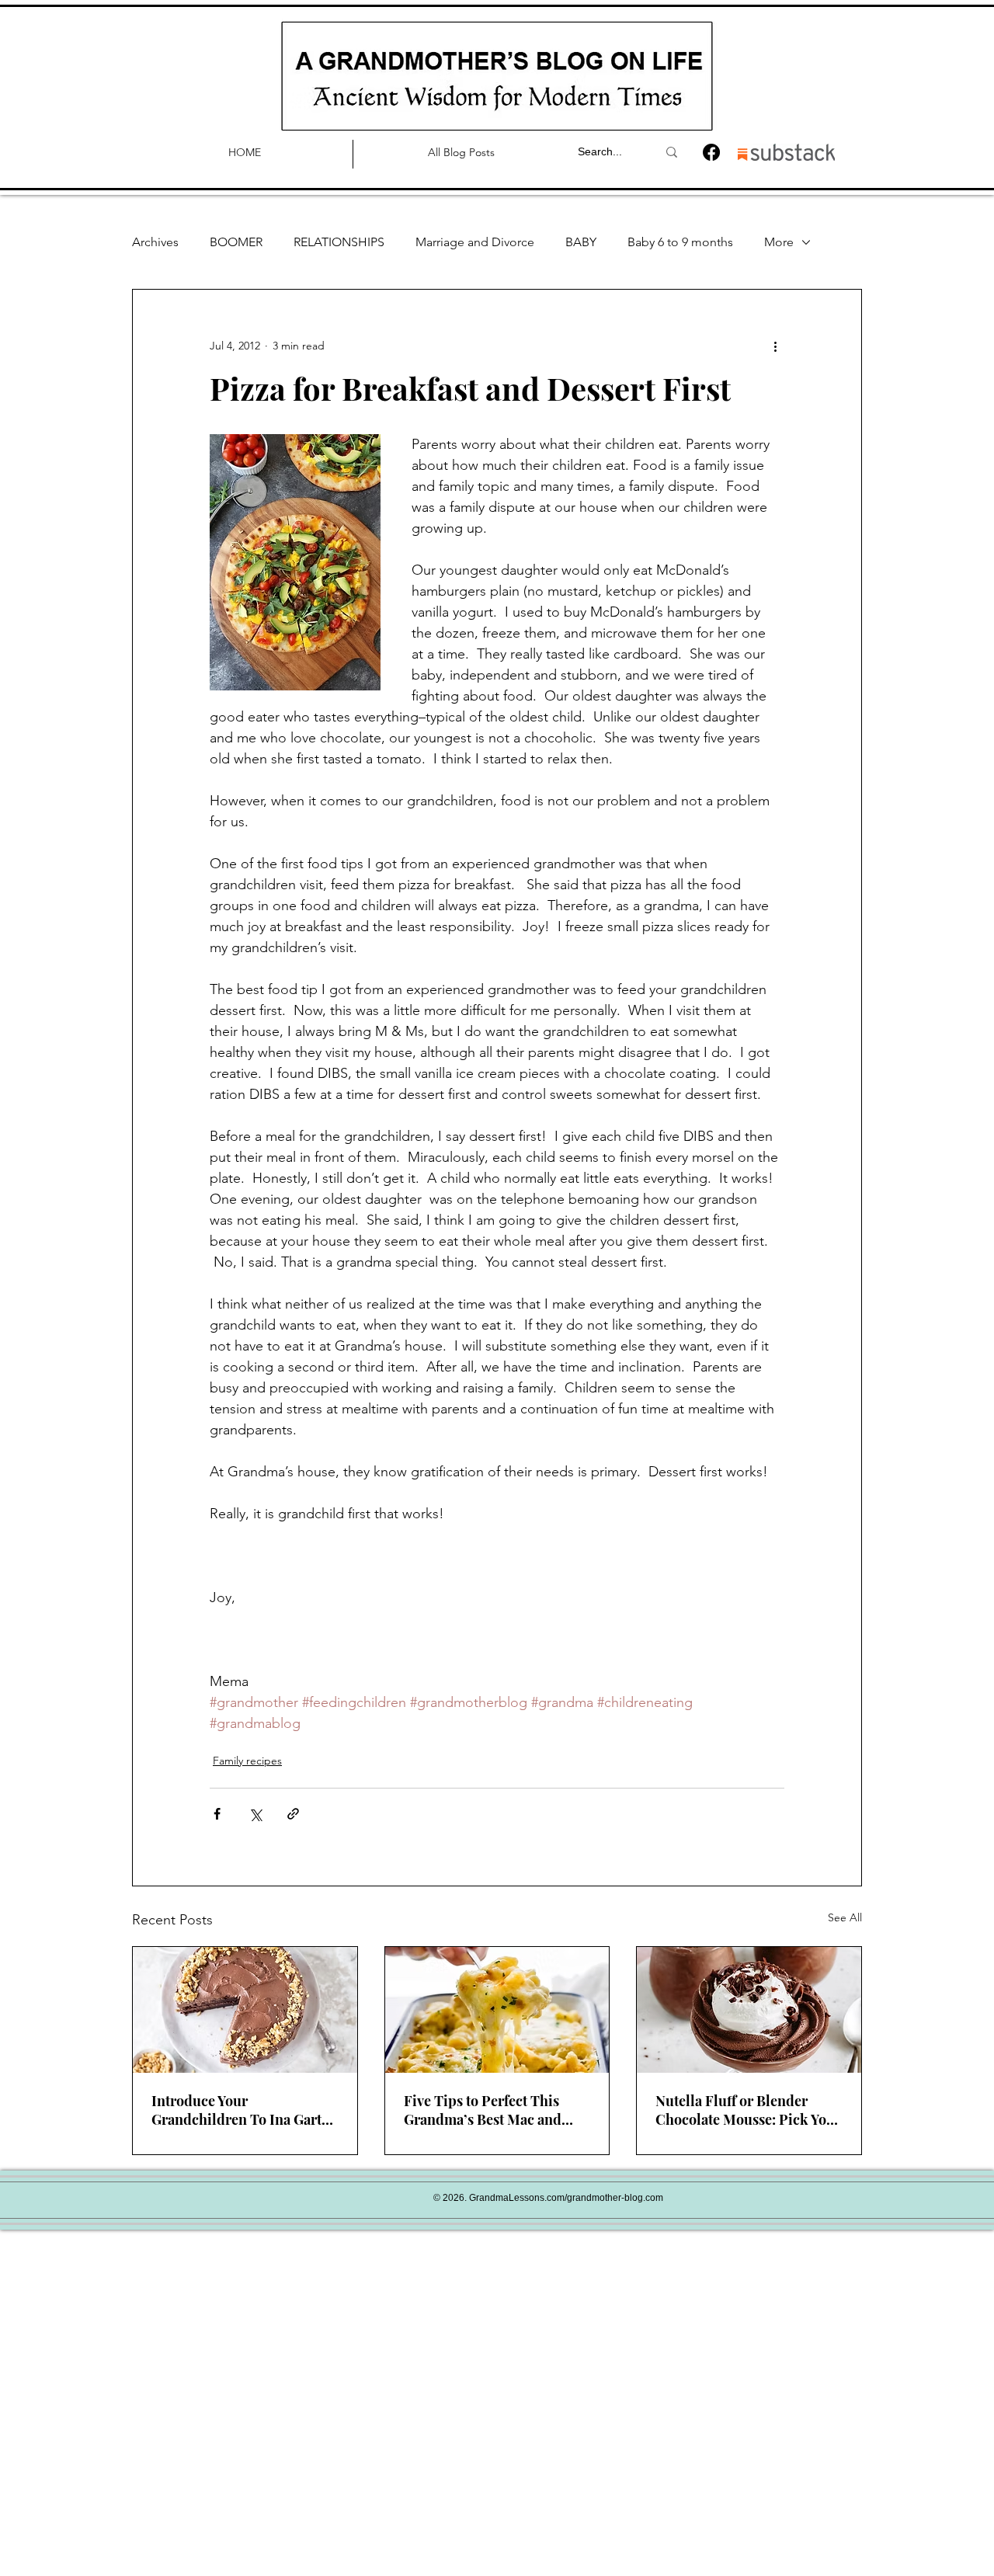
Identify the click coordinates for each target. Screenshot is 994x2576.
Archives (155, 242)
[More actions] (775, 346)
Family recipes (247, 1761)
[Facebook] (711, 152)
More (779, 242)
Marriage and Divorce (475, 242)
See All (845, 1917)
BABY (581, 242)
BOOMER (236, 242)
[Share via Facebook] (217, 1814)
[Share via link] (293, 1814)
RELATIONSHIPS (339, 242)
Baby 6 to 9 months (680, 242)
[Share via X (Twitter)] (255, 1814)
